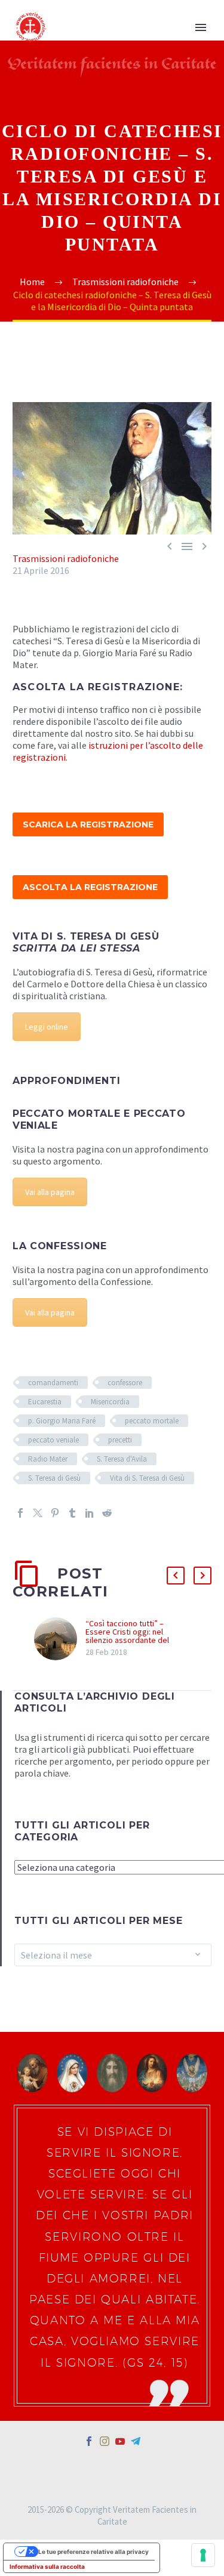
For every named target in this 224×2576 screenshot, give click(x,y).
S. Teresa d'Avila (122, 1459)
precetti (120, 1440)
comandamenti (53, 1383)
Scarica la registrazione (88, 824)
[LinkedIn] (90, 1513)
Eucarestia (45, 1402)
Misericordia (110, 1402)
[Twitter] (38, 1513)
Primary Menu (201, 27)
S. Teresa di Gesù (54, 1478)
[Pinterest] (55, 1513)
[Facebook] (20, 1513)
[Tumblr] (72, 1513)
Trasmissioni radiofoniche (66, 558)
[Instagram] (105, 2441)
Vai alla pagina (50, 1192)
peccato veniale (53, 1440)
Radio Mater (48, 1459)
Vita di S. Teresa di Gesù (147, 1478)
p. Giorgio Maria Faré (62, 1421)
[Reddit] (107, 1513)
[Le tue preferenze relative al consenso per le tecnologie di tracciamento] (203, 2555)
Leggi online (47, 1027)
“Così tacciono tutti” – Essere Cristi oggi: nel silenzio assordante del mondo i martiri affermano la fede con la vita (135, 1640)
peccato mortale (152, 1421)
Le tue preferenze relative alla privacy (93, 2552)
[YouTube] (120, 2441)
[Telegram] (136, 2441)
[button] (176, 1576)
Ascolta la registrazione (90, 887)
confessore (125, 1383)
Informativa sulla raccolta (47, 2566)
